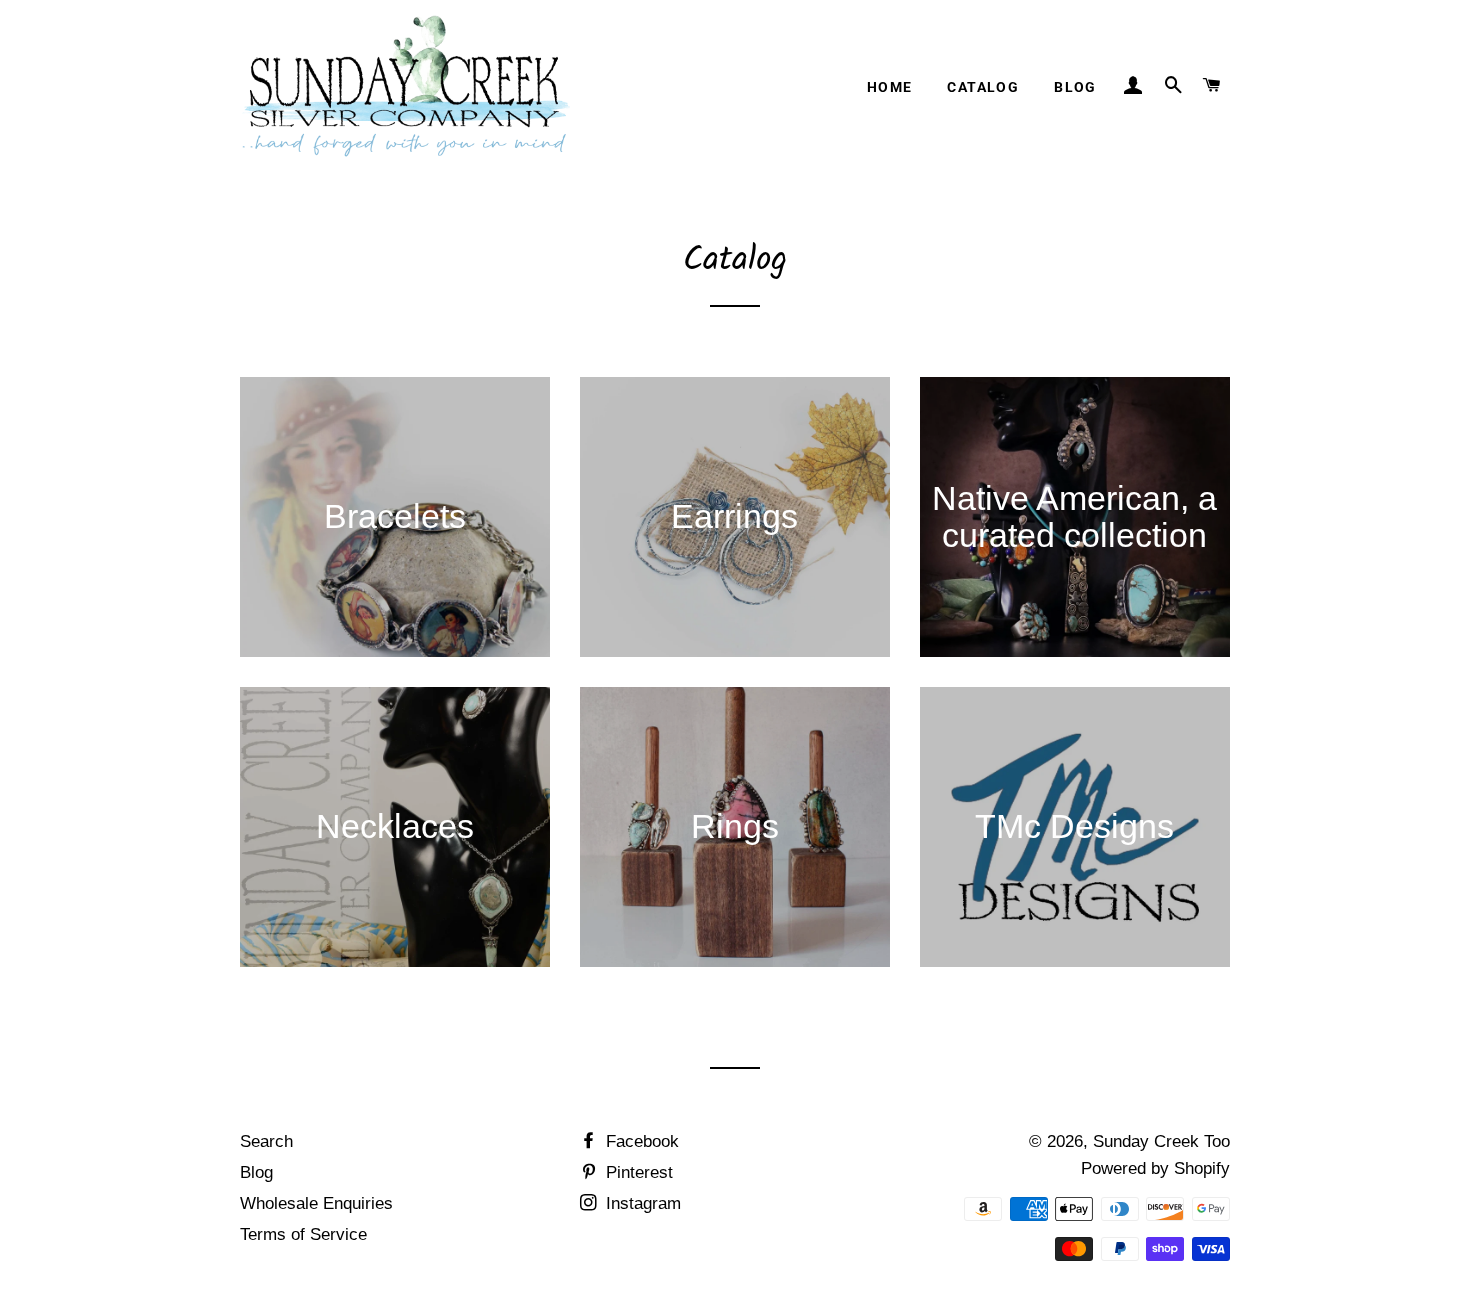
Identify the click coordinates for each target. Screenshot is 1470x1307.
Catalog (983, 87)
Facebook (640, 1141)
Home (890, 87)
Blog (1075, 87)
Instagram (641, 1203)
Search (266, 1141)
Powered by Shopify (1155, 1168)
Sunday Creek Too (1161, 1141)
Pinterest (637, 1172)
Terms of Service (303, 1234)
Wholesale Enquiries (316, 1203)
